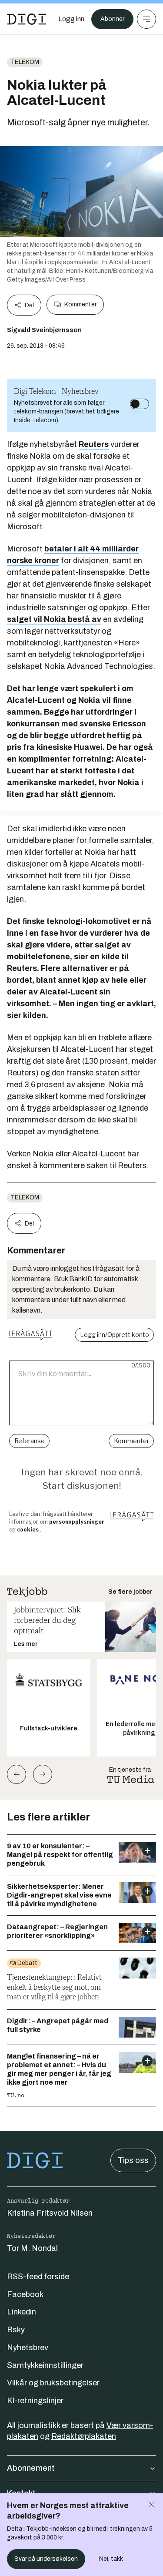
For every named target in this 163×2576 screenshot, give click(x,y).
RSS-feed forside (38, 2277)
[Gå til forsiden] (27, 19)
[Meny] (146, 19)
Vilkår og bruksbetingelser (53, 2383)
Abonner (112, 19)
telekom (25, 62)
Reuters (94, 444)
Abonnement (31, 2468)
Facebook (25, 2294)
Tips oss (133, 2160)
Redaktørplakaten (84, 2436)
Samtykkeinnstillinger (45, 2365)
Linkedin (22, 2312)
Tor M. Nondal (32, 2248)
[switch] (140, 404)
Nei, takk (111, 2559)
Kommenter (80, 304)
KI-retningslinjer (35, 2401)
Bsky (16, 2330)
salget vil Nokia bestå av (54, 619)
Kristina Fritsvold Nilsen (50, 2213)
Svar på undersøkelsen (46, 2559)
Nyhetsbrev (28, 2348)
